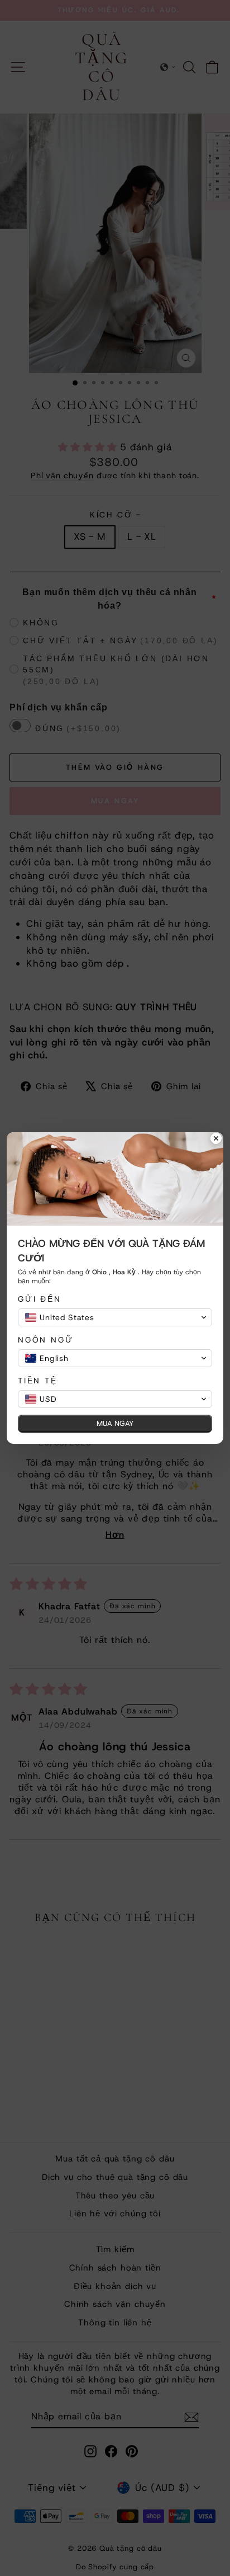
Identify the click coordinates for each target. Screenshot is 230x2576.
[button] (115, 1317)
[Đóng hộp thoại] (216, 1139)
